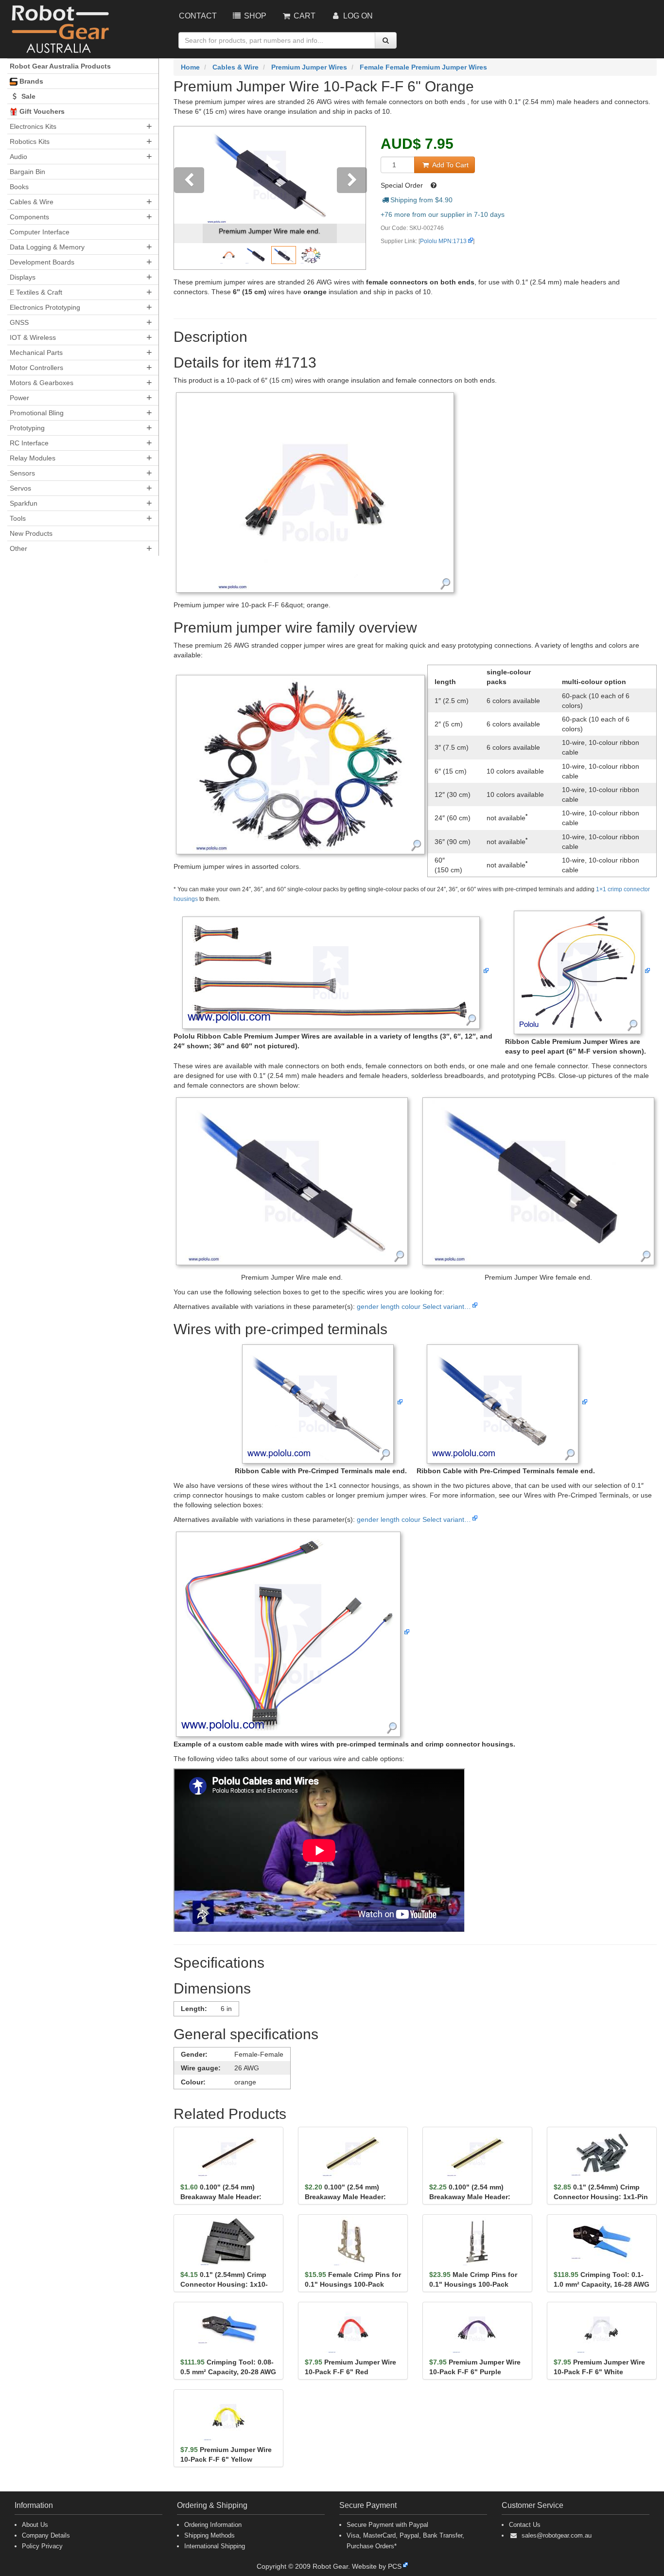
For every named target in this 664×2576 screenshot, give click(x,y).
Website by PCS (377, 2566)
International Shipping (215, 2546)
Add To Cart (449, 165)
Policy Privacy (42, 2546)
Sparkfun (24, 503)
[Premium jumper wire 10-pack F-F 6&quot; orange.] (315, 492)
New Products (31, 533)
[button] (188, 198)
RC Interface (29, 443)
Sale (27, 96)
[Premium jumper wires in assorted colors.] (300, 764)
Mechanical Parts (36, 353)
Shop (254, 16)
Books (19, 187)
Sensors (22, 473)
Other (18, 548)
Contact (198, 16)
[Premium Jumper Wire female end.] (538, 1181)
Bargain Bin (27, 172)
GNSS (19, 322)
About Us (35, 2525)
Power (19, 398)
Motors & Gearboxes (42, 383)
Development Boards (42, 262)
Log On (357, 16)
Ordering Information (213, 2525)
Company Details (46, 2535)
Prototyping (27, 428)
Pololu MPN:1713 (443, 241)
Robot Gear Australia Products (60, 66)
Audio (18, 157)
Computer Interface (40, 232)
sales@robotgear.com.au (557, 2535)
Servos (20, 488)
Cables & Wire (32, 202)
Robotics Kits (30, 141)
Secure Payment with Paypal (387, 2525)
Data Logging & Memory (47, 247)
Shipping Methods (210, 2535)
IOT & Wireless (33, 337)
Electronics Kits (33, 126)
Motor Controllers (36, 368)
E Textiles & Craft (36, 292)
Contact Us (525, 2525)
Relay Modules (33, 458)
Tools (18, 518)
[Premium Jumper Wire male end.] (292, 1181)
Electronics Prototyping (45, 307)
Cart (304, 16)
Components (29, 217)
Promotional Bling (37, 413)
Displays (23, 277)
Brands (30, 81)
